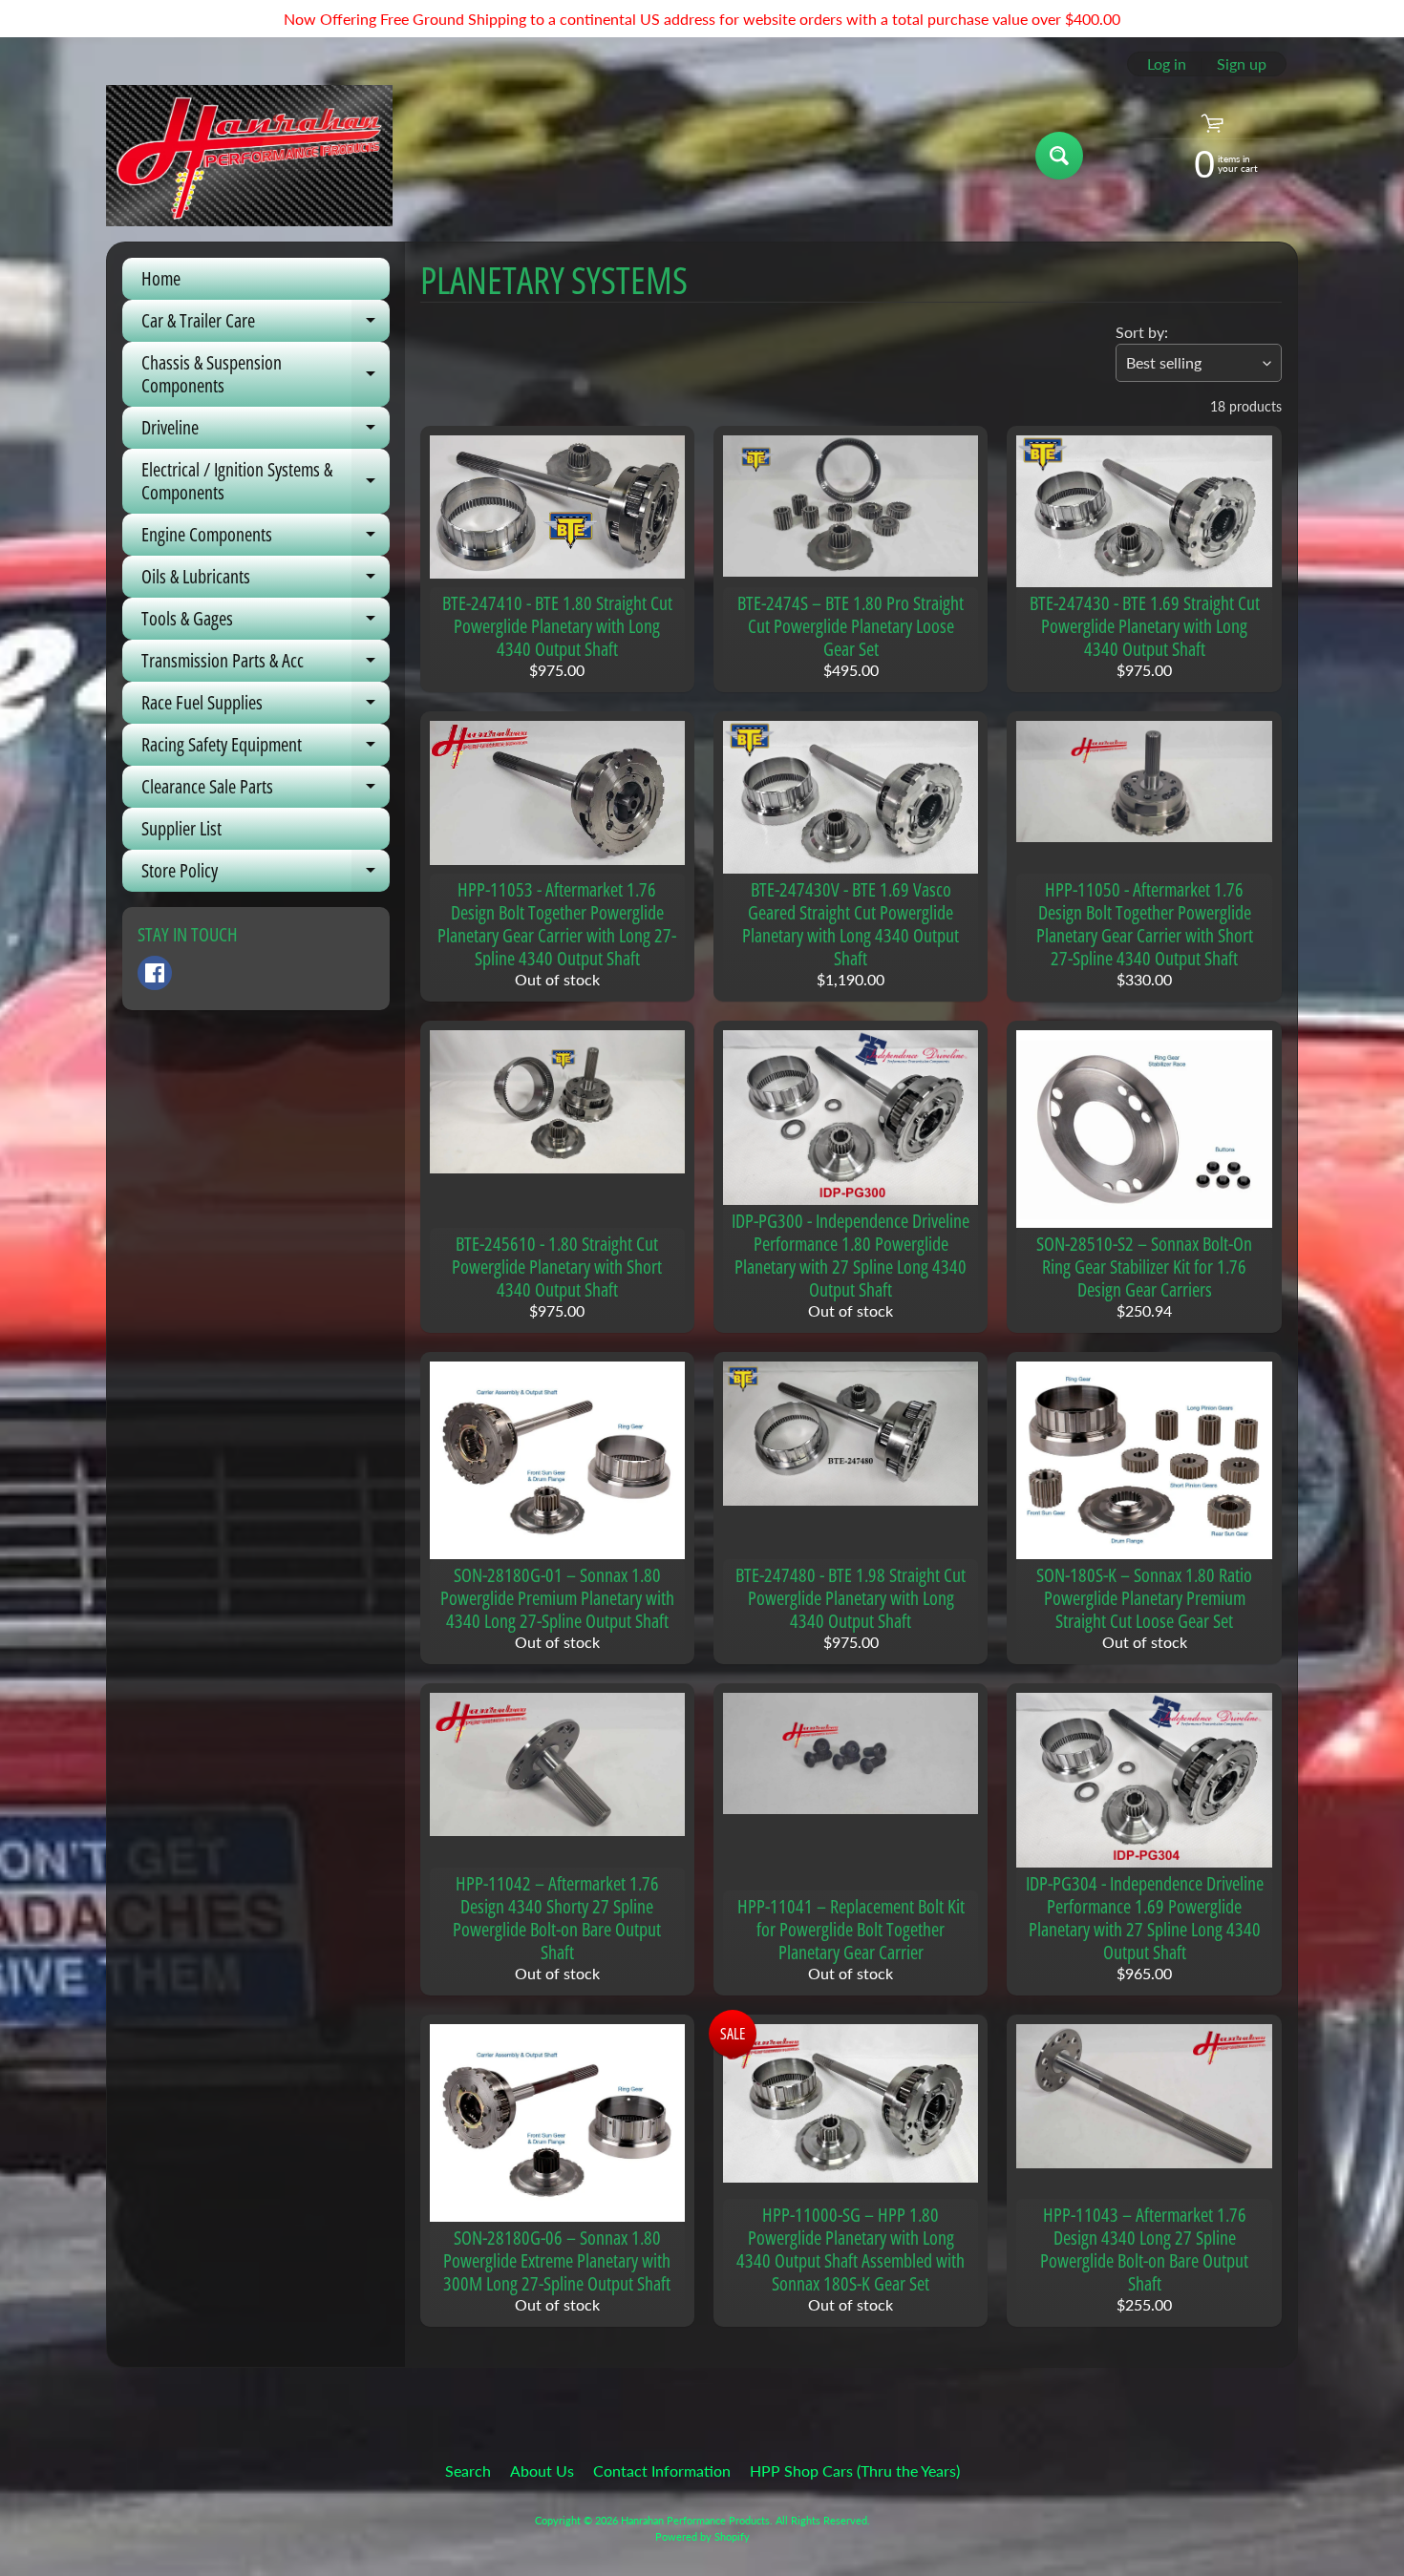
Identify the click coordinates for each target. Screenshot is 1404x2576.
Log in (1167, 64)
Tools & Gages (266, 623)
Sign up (1242, 64)
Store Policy (266, 875)
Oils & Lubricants (266, 581)
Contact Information (662, 2470)
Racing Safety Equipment (266, 749)
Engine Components (266, 538)
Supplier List (181, 828)
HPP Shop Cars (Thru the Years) (855, 2470)
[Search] (1059, 156)
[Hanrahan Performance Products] (249, 156)
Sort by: (1142, 332)
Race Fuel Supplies (266, 707)
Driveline (266, 432)
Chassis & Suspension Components (266, 375)
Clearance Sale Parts (266, 791)
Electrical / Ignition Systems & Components (266, 482)
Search (468, 2470)
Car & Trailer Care (266, 325)
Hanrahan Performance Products (695, 2520)
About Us (542, 2470)
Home (161, 278)
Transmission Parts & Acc (266, 665)
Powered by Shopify (702, 2536)
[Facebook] (155, 973)
